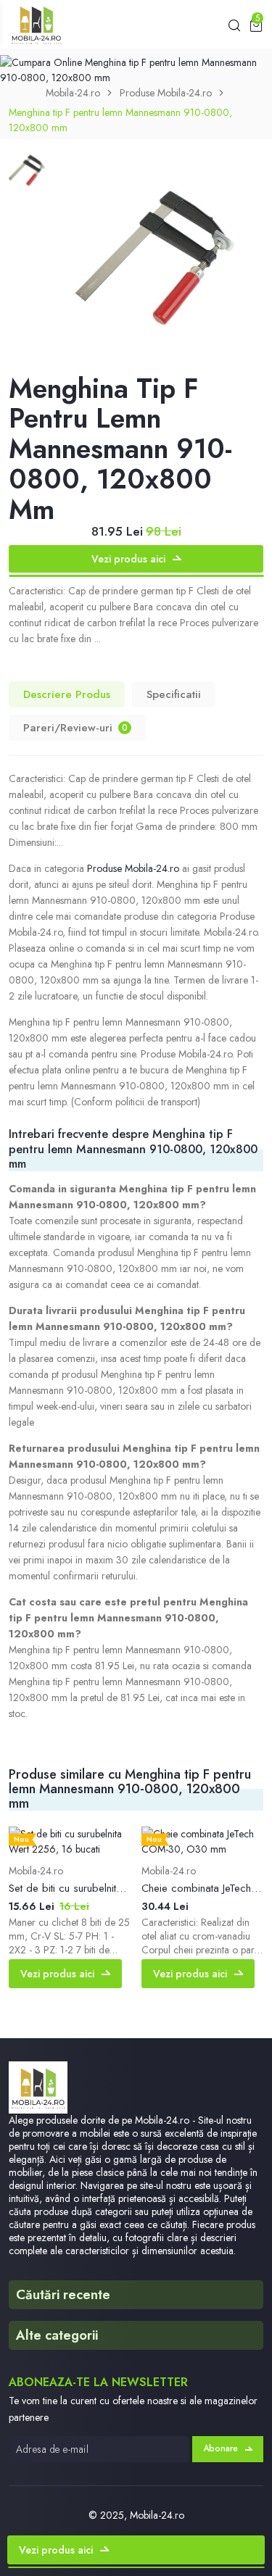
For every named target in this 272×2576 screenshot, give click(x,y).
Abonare (221, 2448)
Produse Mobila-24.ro (166, 93)
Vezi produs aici (128, 559)
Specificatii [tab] (174, 694)
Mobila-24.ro (73, 93)
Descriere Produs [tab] (67, 694)
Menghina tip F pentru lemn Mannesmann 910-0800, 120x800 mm (120, 120)
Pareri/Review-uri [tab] (75, 728)
